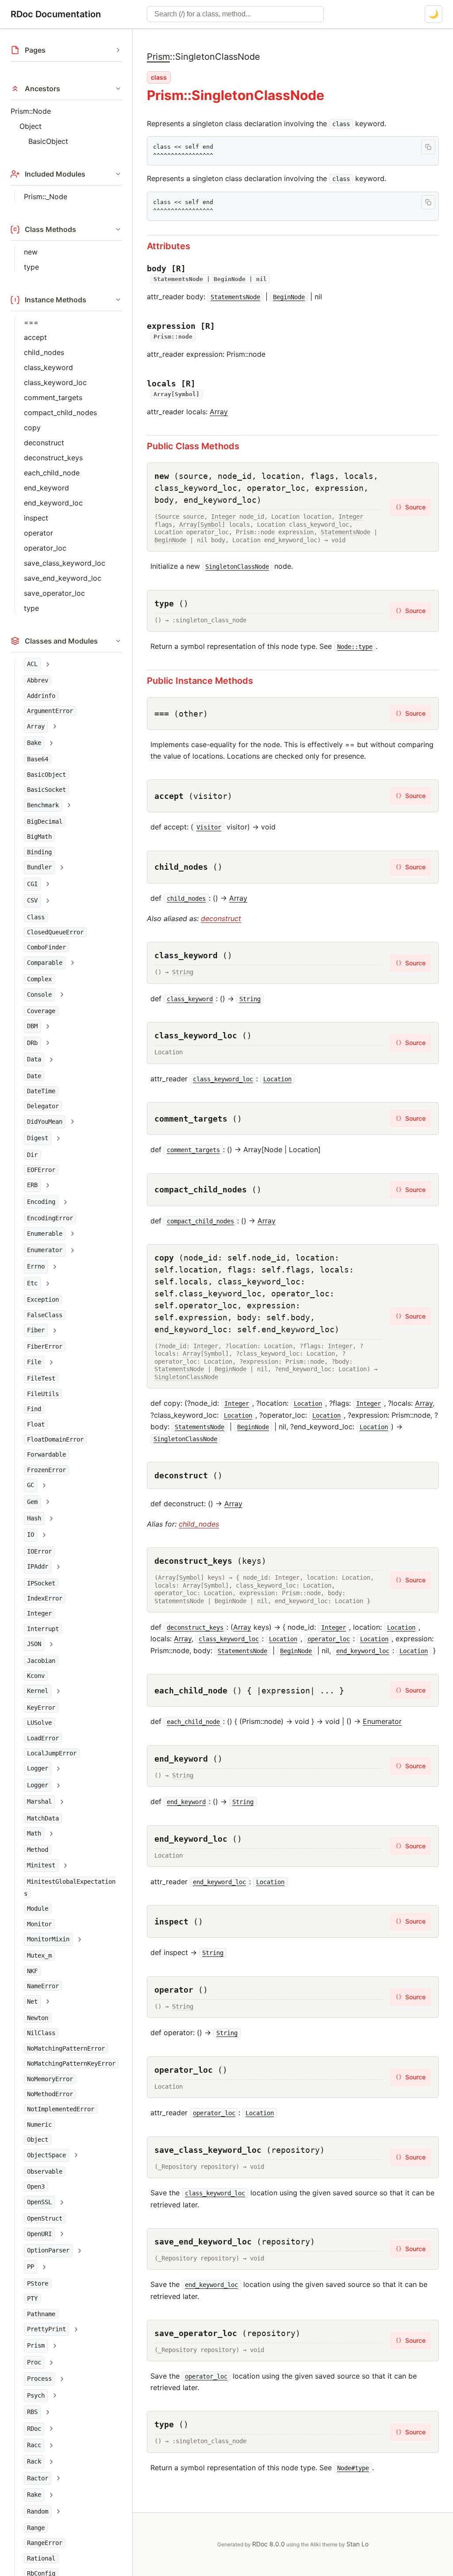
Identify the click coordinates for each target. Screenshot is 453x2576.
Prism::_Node (46, 197)
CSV (32, 900)
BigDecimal (45, 821)
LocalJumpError (52, 1753)
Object (31, 126)
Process (39, 2379)
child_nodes (44, 352)
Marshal (39, 1801)
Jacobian (41, 1661)
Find (34, 1409)
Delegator (43, 1106)
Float (36, 1424)
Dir (32, 1155)
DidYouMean (45, 1122)
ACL (32, 664)
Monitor (39, 1924)
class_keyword (48, 367)
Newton (38, 2018)
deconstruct (44, 443)
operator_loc (45, 548)
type (31, 267)
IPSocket (41, 1583)
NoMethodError (50, 2094)
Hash (34, 1518)
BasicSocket (46, 790)
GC (31, 1485)
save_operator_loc (54, 593)
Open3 (36, 2187)
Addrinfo (41, 696)
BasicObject (48, 141)
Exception (43, 1300)
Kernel (38, 1691)
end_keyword (46, 488)
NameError (43, 1986)
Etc (32, 1283)
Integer (39, 1613)
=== (31, 322)
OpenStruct (45, 2218)
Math (34, 1833)
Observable (45, 2171)
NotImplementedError (61, 2109)
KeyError (41, 1708)
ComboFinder (46, 947)
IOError (39, 1551)
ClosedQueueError (55, 932)
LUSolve (39, 1723)
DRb (32, 1043)
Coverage (41, 1011)
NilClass (41, 2033)
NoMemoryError (50, 2079)
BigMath (39, 837)
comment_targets (53, 397)
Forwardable (46, 1454)
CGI (32, 884)
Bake (34, 743)
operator (38, 533)
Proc (34, 2362)
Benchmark (43, 805)
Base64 (38, 759)
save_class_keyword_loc (65, 563)
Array (36, 726)
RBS (32, 2412)
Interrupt (43, 1629)
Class (36, 917)
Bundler (39, 867)
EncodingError (50, 1218)
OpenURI (39, 2234)
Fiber (36, 1330)
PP (31, 2267)
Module (38, 1909)
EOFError (41, 1170)
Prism (36, 2345)
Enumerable (45, 1234)
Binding (39, 852)
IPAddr (38, 1566)
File (34, 1362)
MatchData (43, 1818)
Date (34, 1076)
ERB (32, 1185)
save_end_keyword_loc (63, 578)
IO (31, 1535)
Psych (36, 2395)
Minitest (41, 1865)
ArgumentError (50, 711)
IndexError (45, 1598)
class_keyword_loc (55, 382)
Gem (32, 1502)
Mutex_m (39, 1955)
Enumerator (45, 1250)
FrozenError (46, 1470)
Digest (38, 1138)
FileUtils (43, 1394)
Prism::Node (31, 111)
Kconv (36, 1676)
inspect (36, 518)
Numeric (39, 2125)
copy (32, 428)
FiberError (45, 1346)
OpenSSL (39, 2202)
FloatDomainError (55, 1439)
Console (39, 995)
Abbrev (38, 680)
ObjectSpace (46, 2155)
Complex (39, 979)
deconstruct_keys (53, 458)
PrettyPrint (46, 2329)
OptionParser (48, 2250)
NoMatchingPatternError (66, 2048)
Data (34, 1059)
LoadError (43, 1738)
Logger (38, 1768)
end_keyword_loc (53, 503)
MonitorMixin (48, 1939)
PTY (32, 2298)
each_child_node (52, 473)
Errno (36, 1266)
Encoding (41, 1202)
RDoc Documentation (56, 14)
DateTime (41, 1091)
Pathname (41, 2314)
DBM (32, 1026)
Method (38, 1850)
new (31, 252)
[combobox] (235, 14)
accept (35, 337)
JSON (34, 1644)
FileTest (41, 1378)
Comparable (45, 963)
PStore (38, 2283)
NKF (32, 1971)
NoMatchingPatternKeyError (71, 2063)
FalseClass (45, 1315)
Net (32, 2001)
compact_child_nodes (60, 413)
